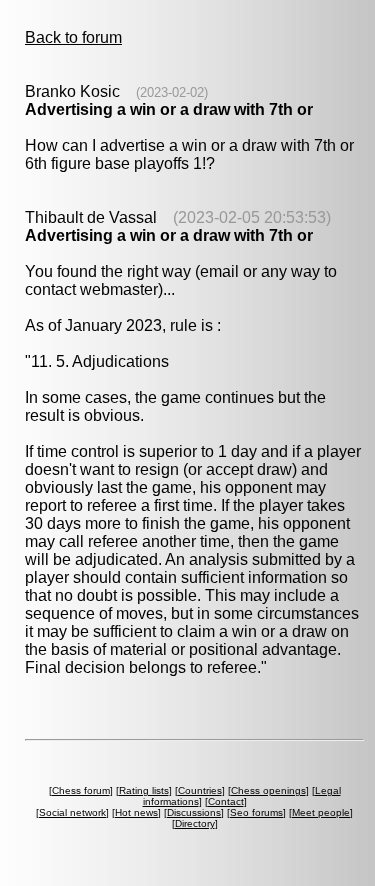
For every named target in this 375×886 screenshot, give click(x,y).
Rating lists (144, 790)
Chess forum (81, 790)
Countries (200, 790)
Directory (195, 823)
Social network (72, 812)
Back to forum (73, 37)
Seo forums (256, 812)
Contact (226, 801)
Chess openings (268, 790)
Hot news (136, 812)
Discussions (194, 812)
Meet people (321, 812)
